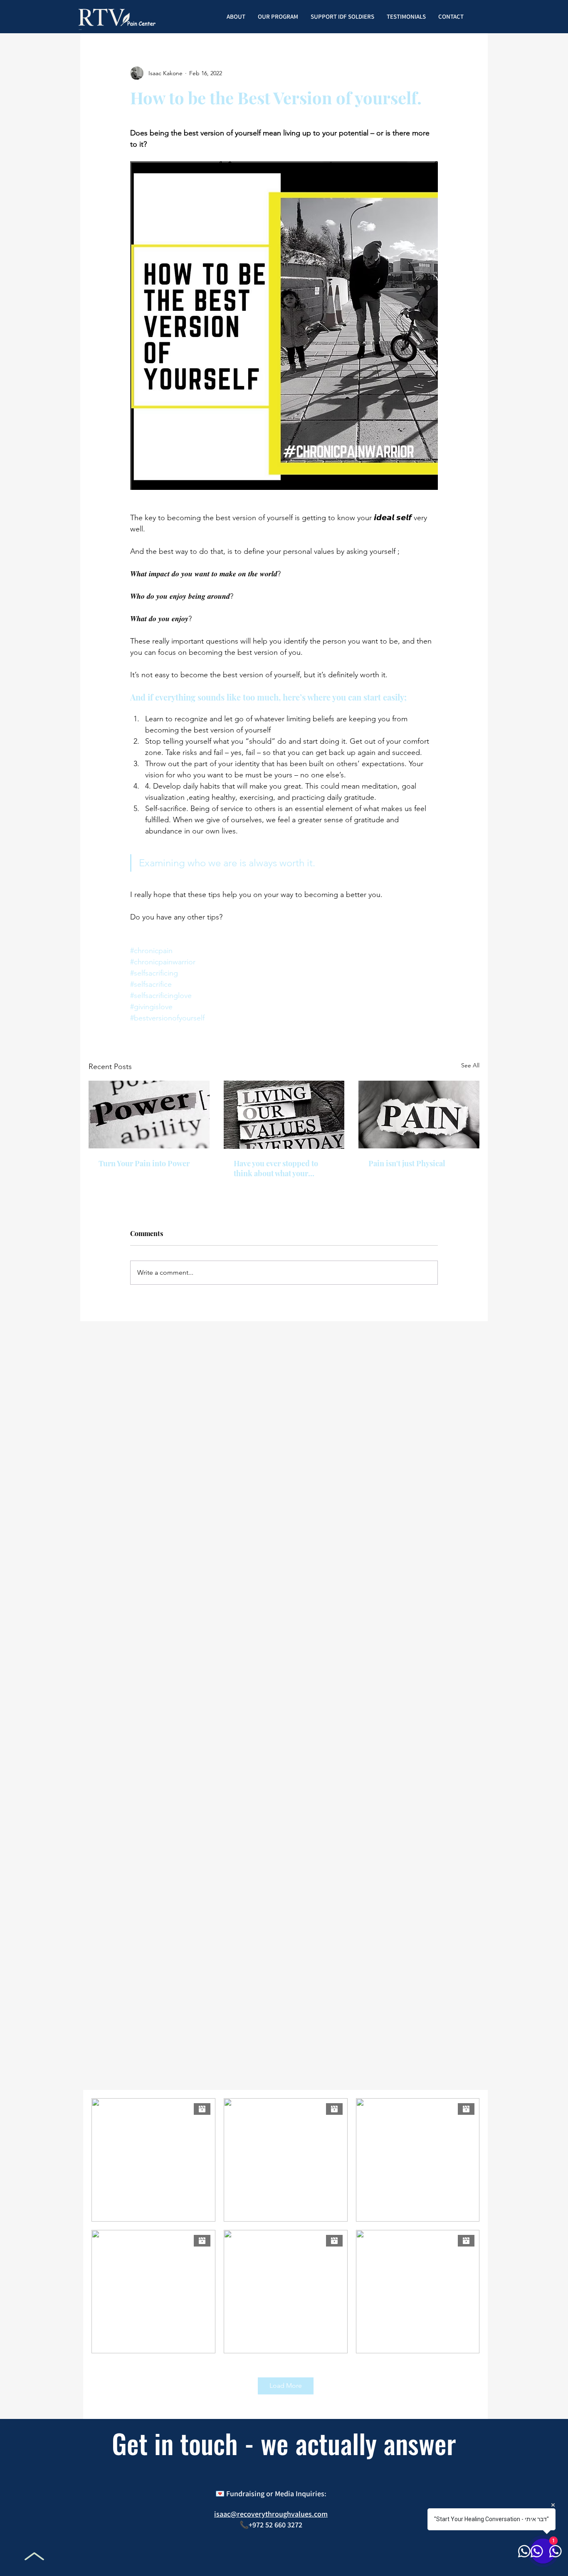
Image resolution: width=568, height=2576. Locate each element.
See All (470, 1065)
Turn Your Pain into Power (144, 1163)
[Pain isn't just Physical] (419, 1115)
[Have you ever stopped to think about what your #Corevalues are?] (284, 1115)
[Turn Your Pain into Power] (149, 1115)
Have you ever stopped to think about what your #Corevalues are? (276, 1168)
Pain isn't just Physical (407, 1163)
